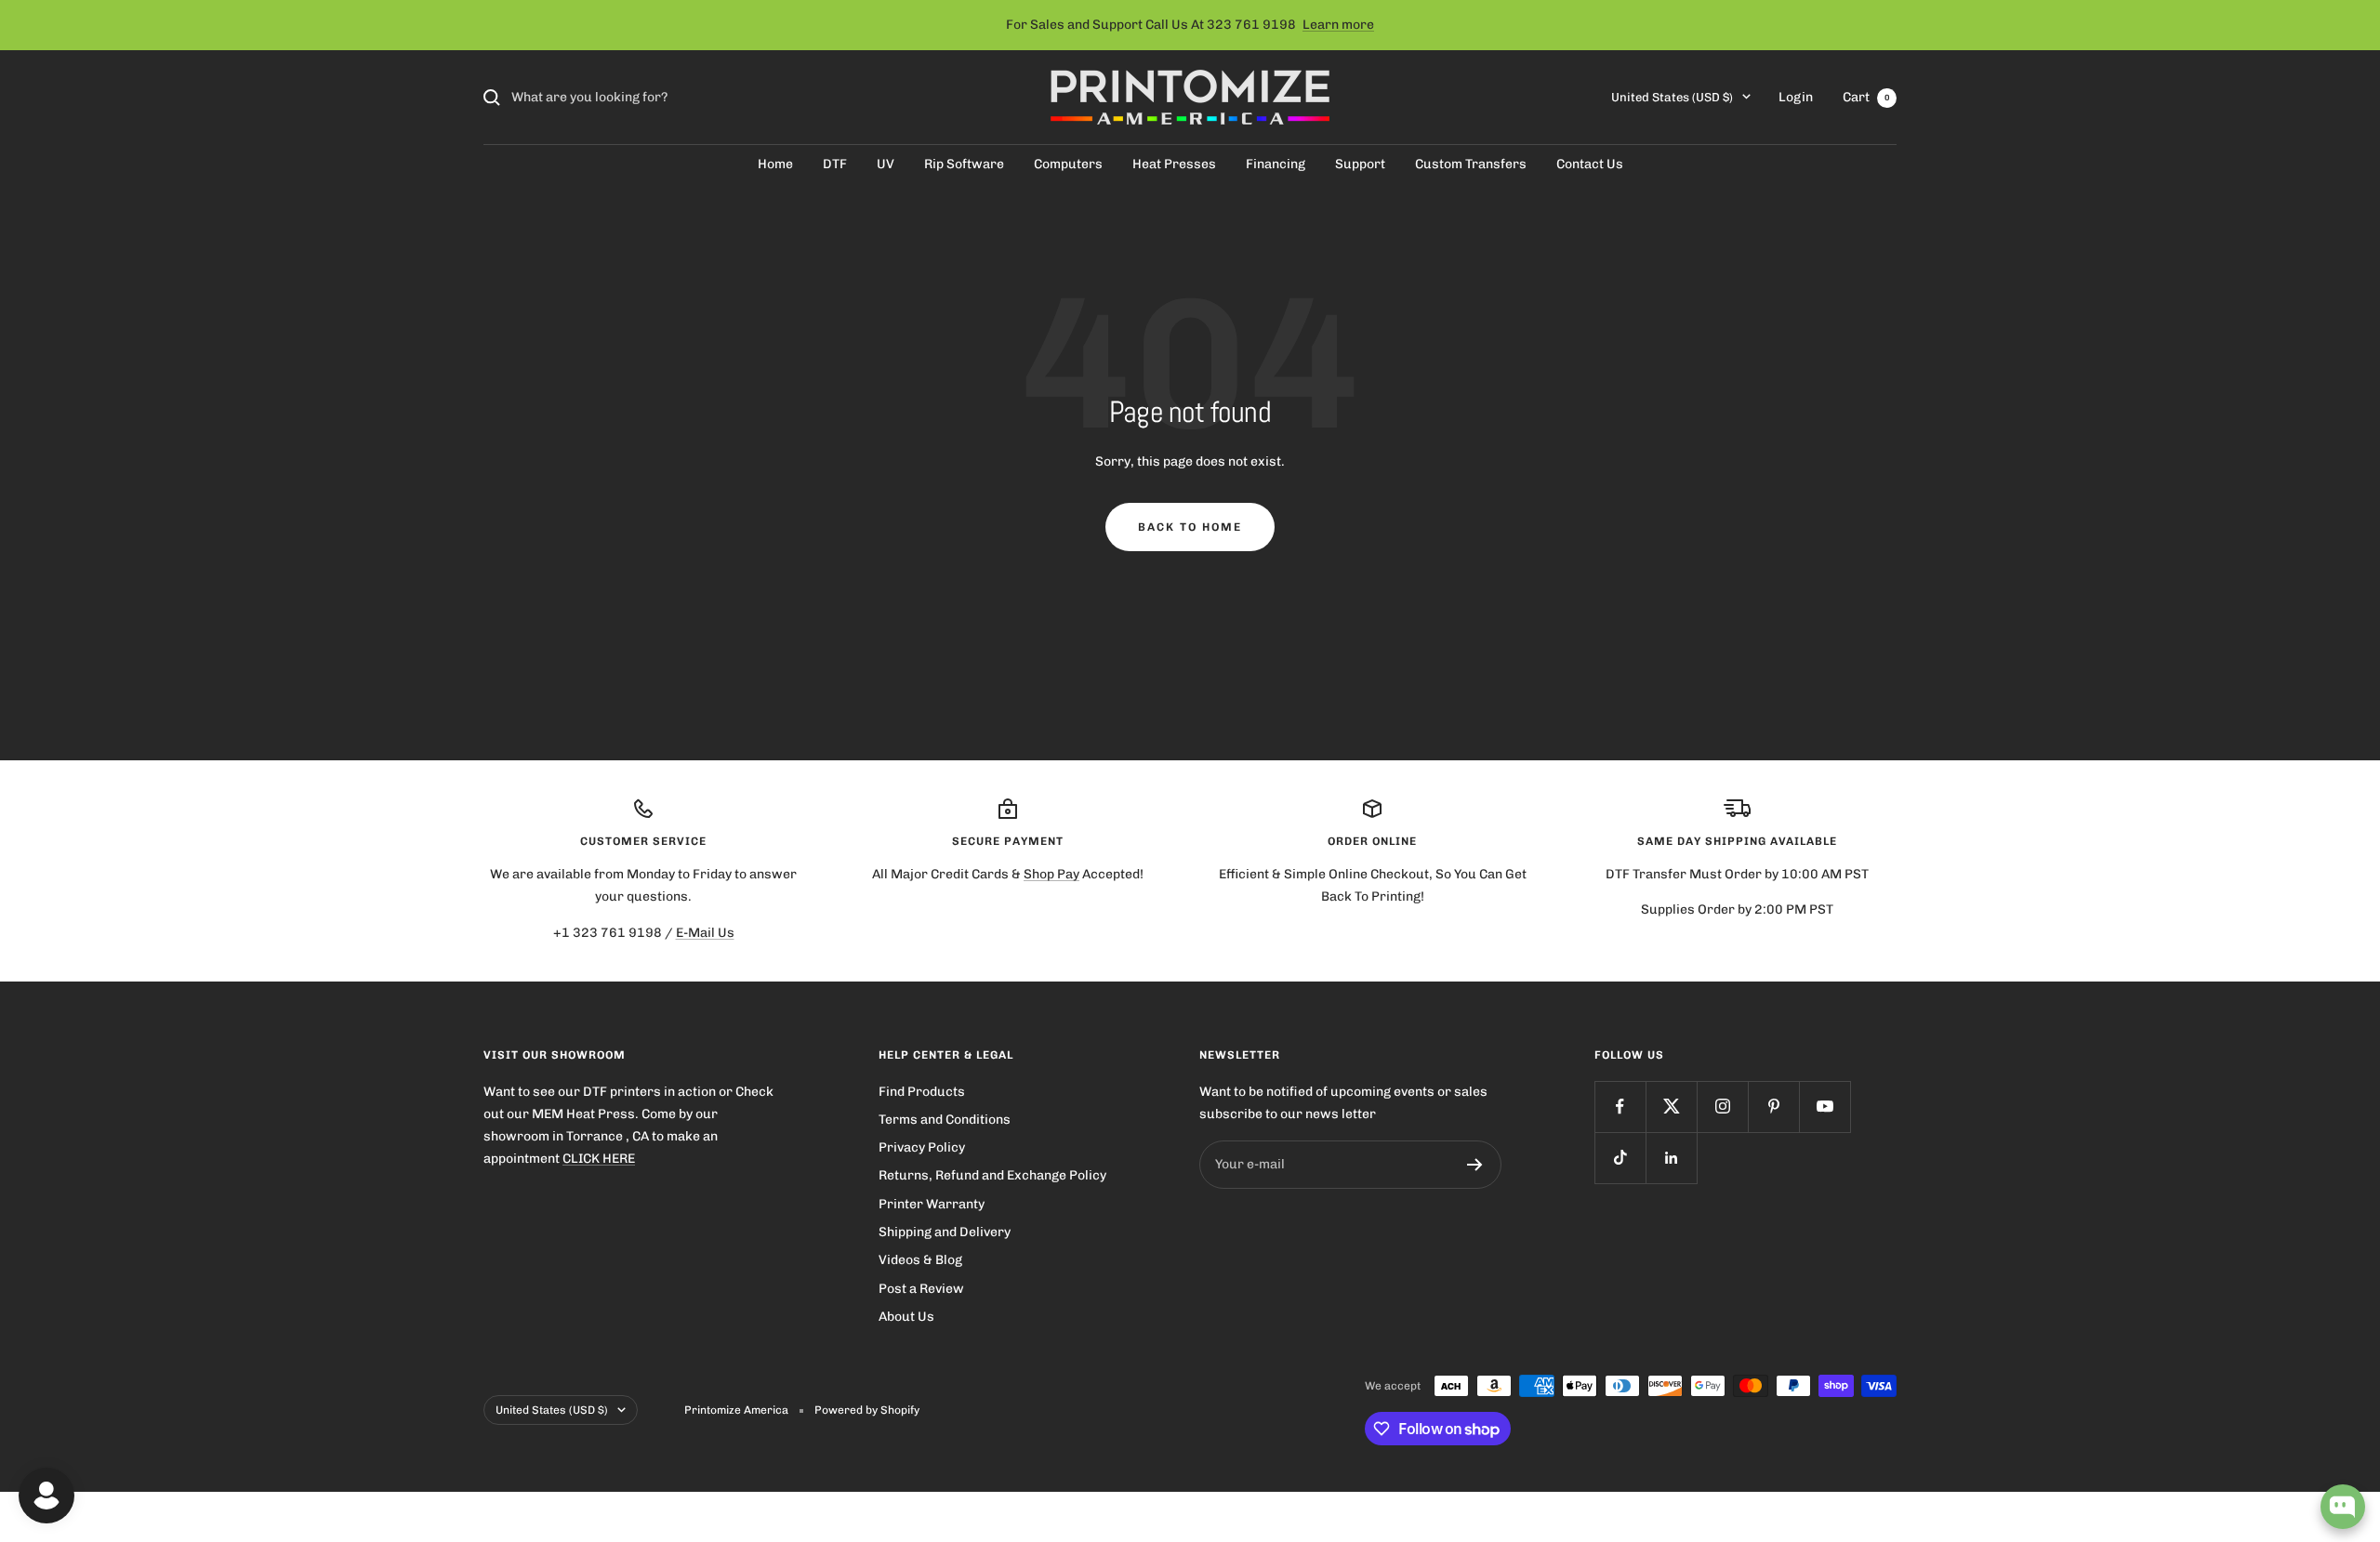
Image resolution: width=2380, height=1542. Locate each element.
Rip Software (964, 164)
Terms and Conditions (945, 1120)
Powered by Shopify (867, 1410)
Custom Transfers (1471, 164)
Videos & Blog (920, 1260)
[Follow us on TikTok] (1620, 1158)
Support (1360, 164)
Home (775, 164)
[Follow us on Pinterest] (1773, 1107)
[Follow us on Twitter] (1671, 1107)
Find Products (922, 1092)
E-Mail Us (705, 933)
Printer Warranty (932, 1204)
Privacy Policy (922, 1147)
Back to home (1190, 527)
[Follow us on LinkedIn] (1671, 1158)
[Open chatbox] (2343, 1507)
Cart (1866, 97)
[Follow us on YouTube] (1825, 1107)
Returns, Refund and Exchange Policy (992, 1175)
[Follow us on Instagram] (1722, 1107)
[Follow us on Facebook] (1620, 1107)
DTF (835, 164)
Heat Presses (1174, 164)
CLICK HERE (599, 1159)
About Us (906, 1317)
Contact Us (1590, 164)
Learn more (1338, 25)
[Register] (1475, 1165)
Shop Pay (1051, 874)
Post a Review (921, 1289)
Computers (1068, 164)
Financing (1276, 164)
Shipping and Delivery (945, 1232)
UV (886, 164)
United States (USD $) (1672, 97)
